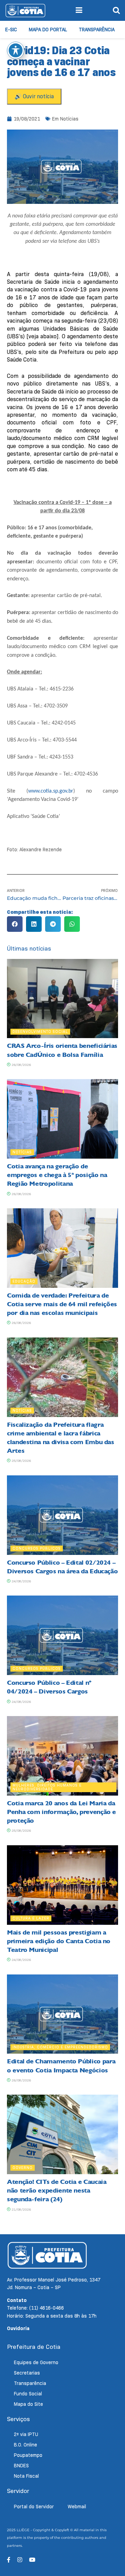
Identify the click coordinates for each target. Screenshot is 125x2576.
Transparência (97, 30)
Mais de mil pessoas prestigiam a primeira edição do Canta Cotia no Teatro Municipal (59, 1941)
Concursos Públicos (37, 1548)
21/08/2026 (21, 2209)
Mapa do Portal (48, 30)
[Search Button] (116, 10)
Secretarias (27, 2373)
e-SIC (11, 30)
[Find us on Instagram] (20, 2560)
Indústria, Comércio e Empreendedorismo (60, 2047)
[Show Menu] (79, 10)
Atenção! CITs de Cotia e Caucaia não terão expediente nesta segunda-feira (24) (57, 2190)
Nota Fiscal (26, 2476)
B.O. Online (26, 2445)
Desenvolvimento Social (40, 1032)
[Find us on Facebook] (9, 2560)
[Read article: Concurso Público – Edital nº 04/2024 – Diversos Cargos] (62, 1635)
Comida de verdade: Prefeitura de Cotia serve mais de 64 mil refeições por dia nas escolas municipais (62, 1304)
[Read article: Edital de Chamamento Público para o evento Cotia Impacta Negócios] (62, 2014)
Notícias (69, 119)
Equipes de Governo (36, 2362)
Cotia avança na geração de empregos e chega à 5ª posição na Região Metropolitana (57, 1175)
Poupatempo (28, 2455)
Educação (24, 1281)
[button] (15, 924)
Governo (23, 2168)
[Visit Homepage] (25, 10)
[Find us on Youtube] (32, 2560)
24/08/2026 (21, 1581)
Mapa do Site (28, 2404)
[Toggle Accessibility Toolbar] (16, 50)
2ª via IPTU (26, 2434)
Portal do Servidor (34, 2507)
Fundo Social (28, 2394)
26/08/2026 (21, 1065)
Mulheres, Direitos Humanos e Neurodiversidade (47, 1787)
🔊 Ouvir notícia (34, 96)
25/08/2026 (21, 1461)
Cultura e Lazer (31, 1918)
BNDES (21, 2466)
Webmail (77, 2507)
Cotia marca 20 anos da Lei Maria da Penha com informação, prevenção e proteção (61, 1812)
